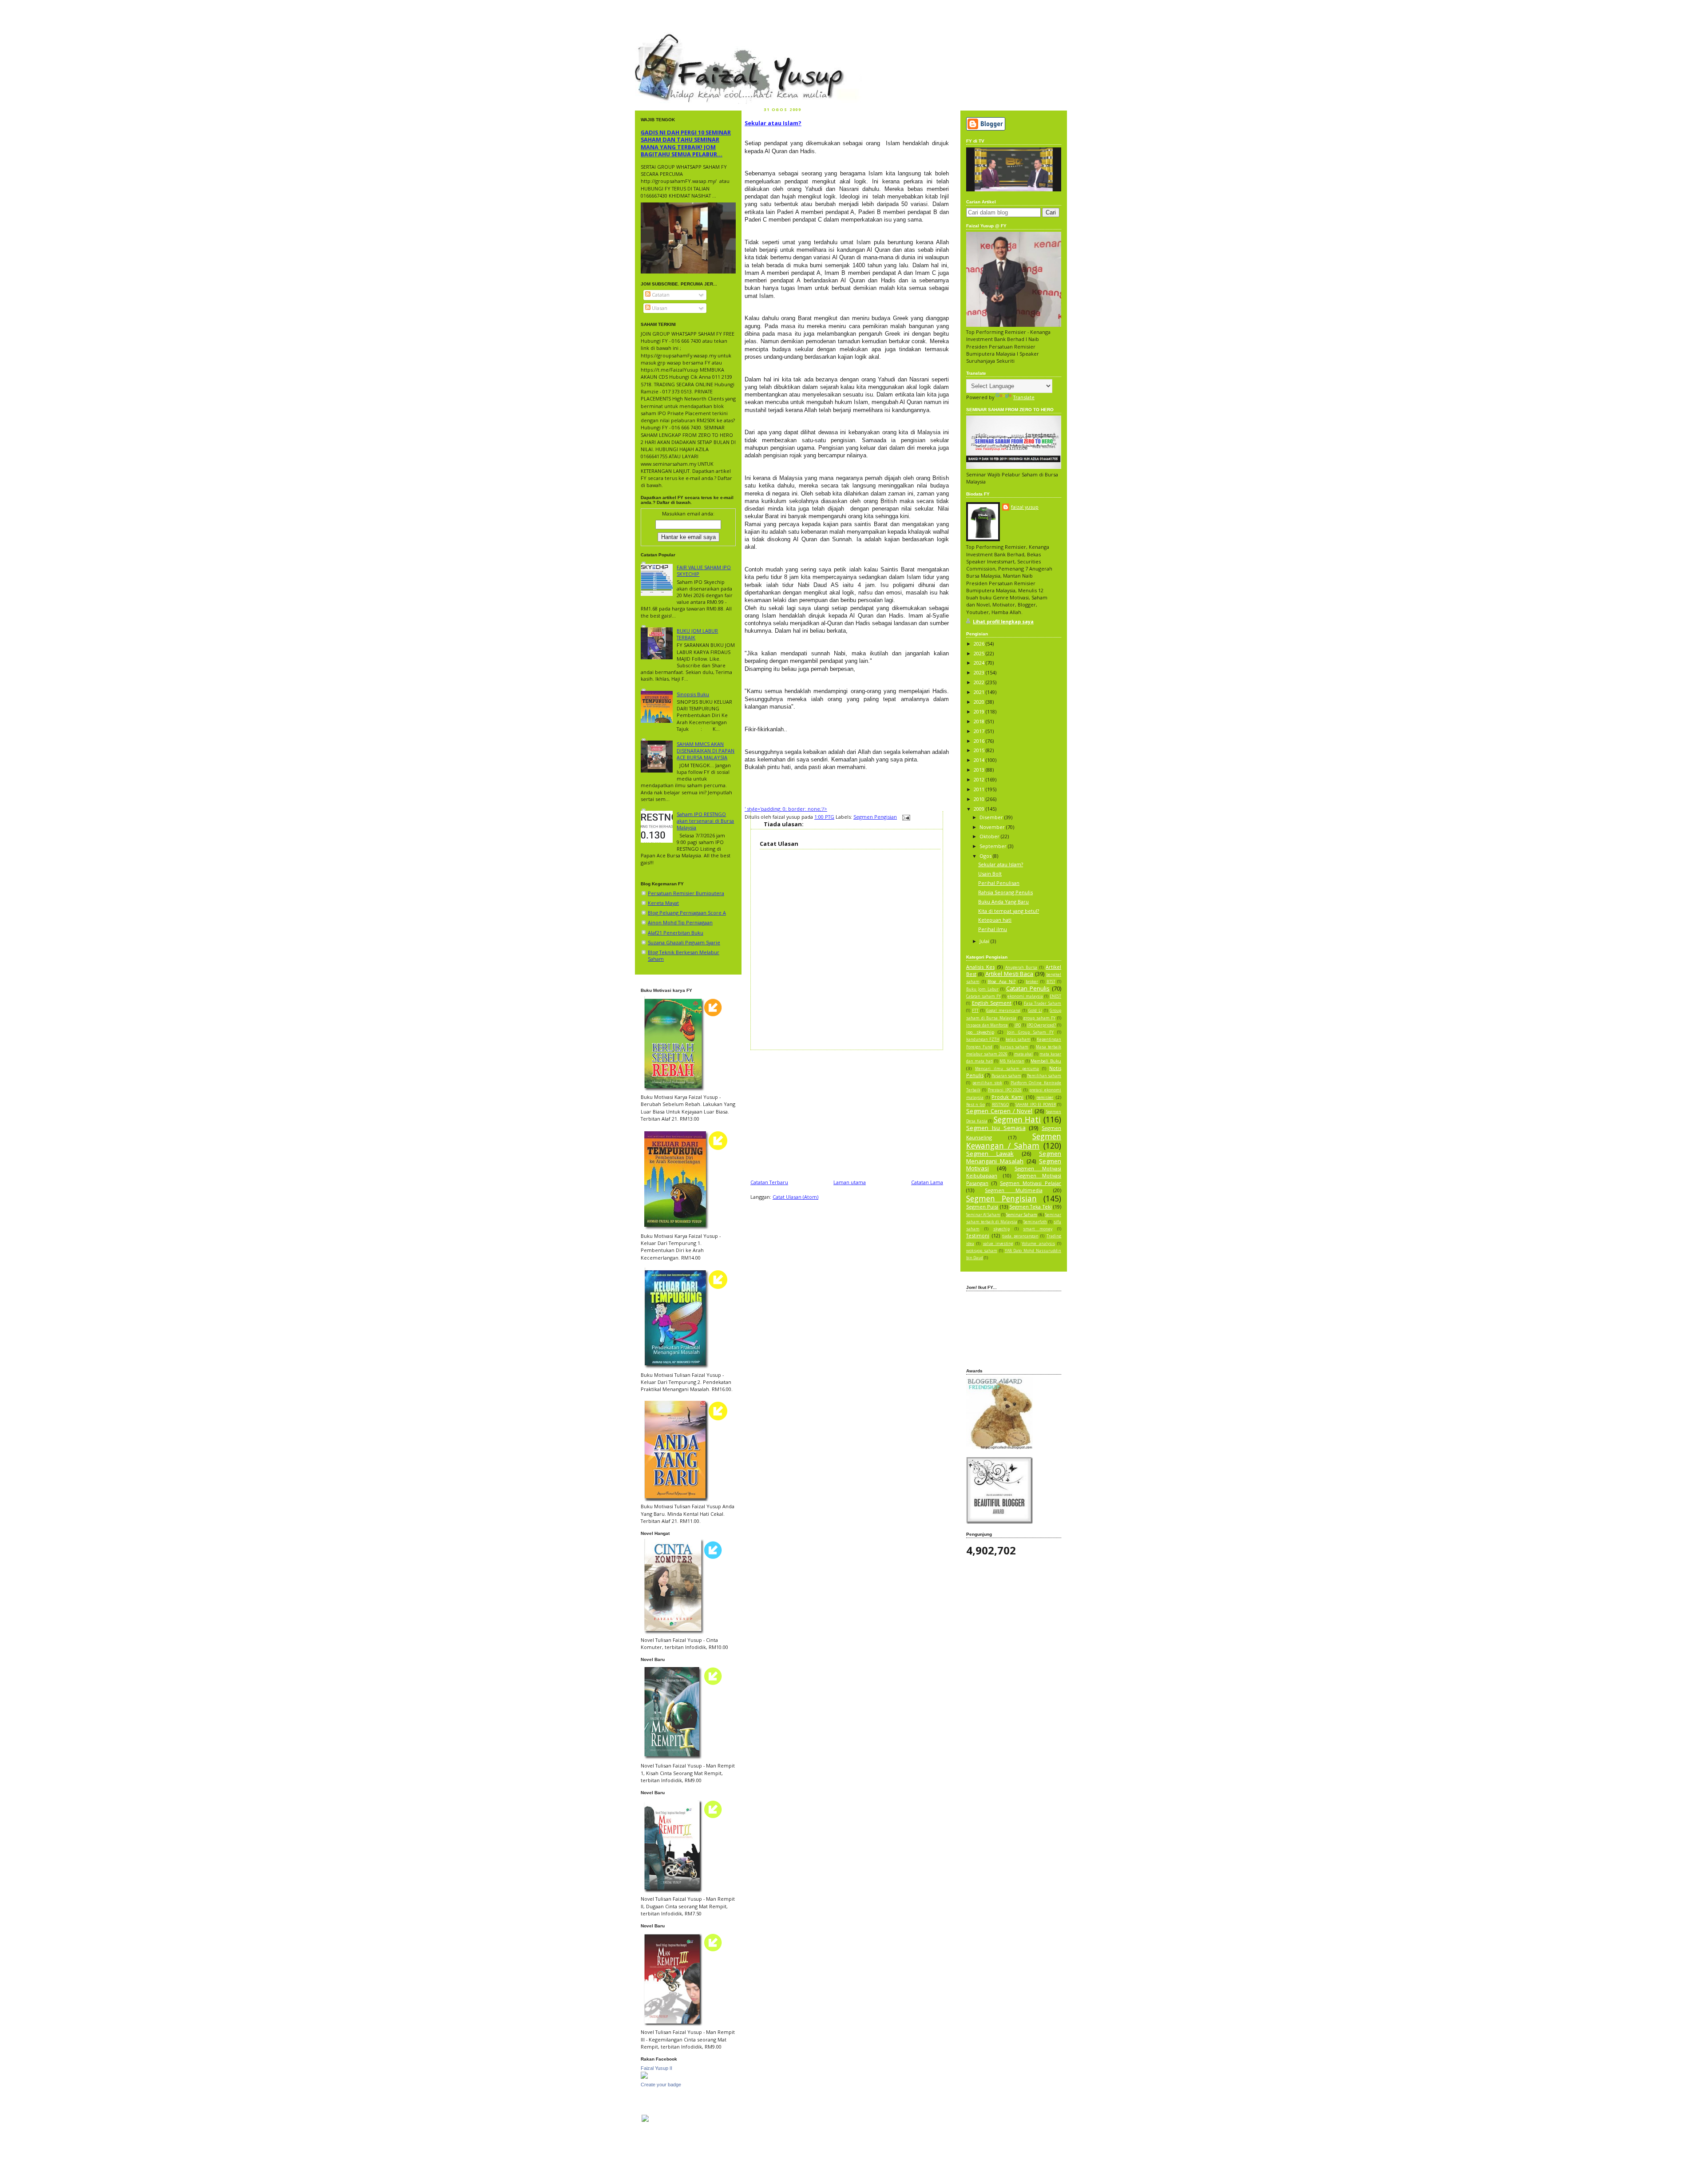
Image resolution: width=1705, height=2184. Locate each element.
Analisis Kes (980, 967)
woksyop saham (982, 1251)
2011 (980, 789)
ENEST (1055, 996)
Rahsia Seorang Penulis (1005, 892)
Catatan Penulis (1028, 988)
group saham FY (1039, 1018)
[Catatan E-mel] (905, 817)
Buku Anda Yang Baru (1003, 902)
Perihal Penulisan (999, 883)
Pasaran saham (1006, 1076)
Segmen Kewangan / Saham (1014, 1141)
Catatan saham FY (983, 996)
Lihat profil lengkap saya (1003, 621)
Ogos (986, 856)
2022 (980, 682)
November (993, 827)
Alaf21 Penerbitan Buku (676, 933)
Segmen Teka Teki (1031, 1207)
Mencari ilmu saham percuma (1007, 1069)
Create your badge (661, 2085)
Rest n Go (975, 1105)
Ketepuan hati (995, 920)
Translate (1024, 397)
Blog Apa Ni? (1001, 981)
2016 (980, 741)
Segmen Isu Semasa (996, 1128)
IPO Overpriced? (1042, 1025)
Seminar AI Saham (983, 1215)
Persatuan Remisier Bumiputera (686, 893)
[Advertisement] (847, 1112)
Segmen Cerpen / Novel (999, 1111)
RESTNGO (1000, 1105)
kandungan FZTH (983, 1039)
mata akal (1024, 1054)
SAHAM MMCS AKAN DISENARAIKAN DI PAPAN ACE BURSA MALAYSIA (706, 751)
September (994, 846)
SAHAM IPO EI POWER (1035, 1105)
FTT (975, 1011)
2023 (980, 672)
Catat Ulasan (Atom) (795, 1197)
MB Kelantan (1012, 1061)
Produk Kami (1007, 1097)
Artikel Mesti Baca (1009, 974)
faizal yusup (656, 38)
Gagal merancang (1003, 1011)
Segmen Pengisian (875, 817)
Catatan (660, 295)
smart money (1038, 1229)
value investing (998, 1244)
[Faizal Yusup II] (644, 2077)
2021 (980, 692)
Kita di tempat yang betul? (1009, 911)
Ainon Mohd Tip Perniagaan (680, 922)
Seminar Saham (1022, 1215)
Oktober (990, 836)
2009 (980, 809)
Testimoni (978, 1235)
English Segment (992, 1003)
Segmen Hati (1017, 1119)
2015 (980, 750)
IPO (1018, 1025)
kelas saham (1018, 1039)
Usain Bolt (990, 874)
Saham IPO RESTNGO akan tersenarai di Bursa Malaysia (705, 821)
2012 (980, 779)
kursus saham (1014, 1047)
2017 (980, 731)
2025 (980, 653)
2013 (980, 770)
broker (1032, 982)
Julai (985, 941)
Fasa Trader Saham (1043, 1003)
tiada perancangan (1020, 1236)
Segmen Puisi (982, 1207)
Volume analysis (1038, 1244)
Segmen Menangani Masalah (1014, 1157)
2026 (980, 644)
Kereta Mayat (663, 903)
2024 (980, 663)
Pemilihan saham (1044, 1076)
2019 (980, 711)
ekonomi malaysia (1025, 996)
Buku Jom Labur (982, 989)
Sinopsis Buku (693, 694)
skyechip (1001, 1229)
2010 (980, 799)
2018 (980, 721)
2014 (980, 760)
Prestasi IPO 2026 (1005, 1090)
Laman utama (850, 1182)
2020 (980, 702)
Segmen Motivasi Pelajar (1031, 1183)
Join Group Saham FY (1030, 1032)
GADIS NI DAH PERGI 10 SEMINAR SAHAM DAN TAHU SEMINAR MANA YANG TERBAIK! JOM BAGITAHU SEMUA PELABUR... (686, 143)
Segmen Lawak (990, 1153)
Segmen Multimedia (1013, 1190)
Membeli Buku (1046, 1061)
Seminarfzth (1035, 1222)
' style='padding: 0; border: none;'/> (786, 809)
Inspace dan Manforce (987, 1025)
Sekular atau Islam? (773, 123)
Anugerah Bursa (1021, 967)
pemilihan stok (987, 1083)
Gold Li (1035, 1011)
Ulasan (659, 308)
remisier (1045, 1097)
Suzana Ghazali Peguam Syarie (684, 942)
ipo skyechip (980, 1032)
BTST (1051, 982)
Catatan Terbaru (769, 1182)
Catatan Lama (927, 1182)
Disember (992, 817)
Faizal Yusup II (656, 2068)
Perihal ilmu (993, 929)
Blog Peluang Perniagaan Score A (687, 913)
